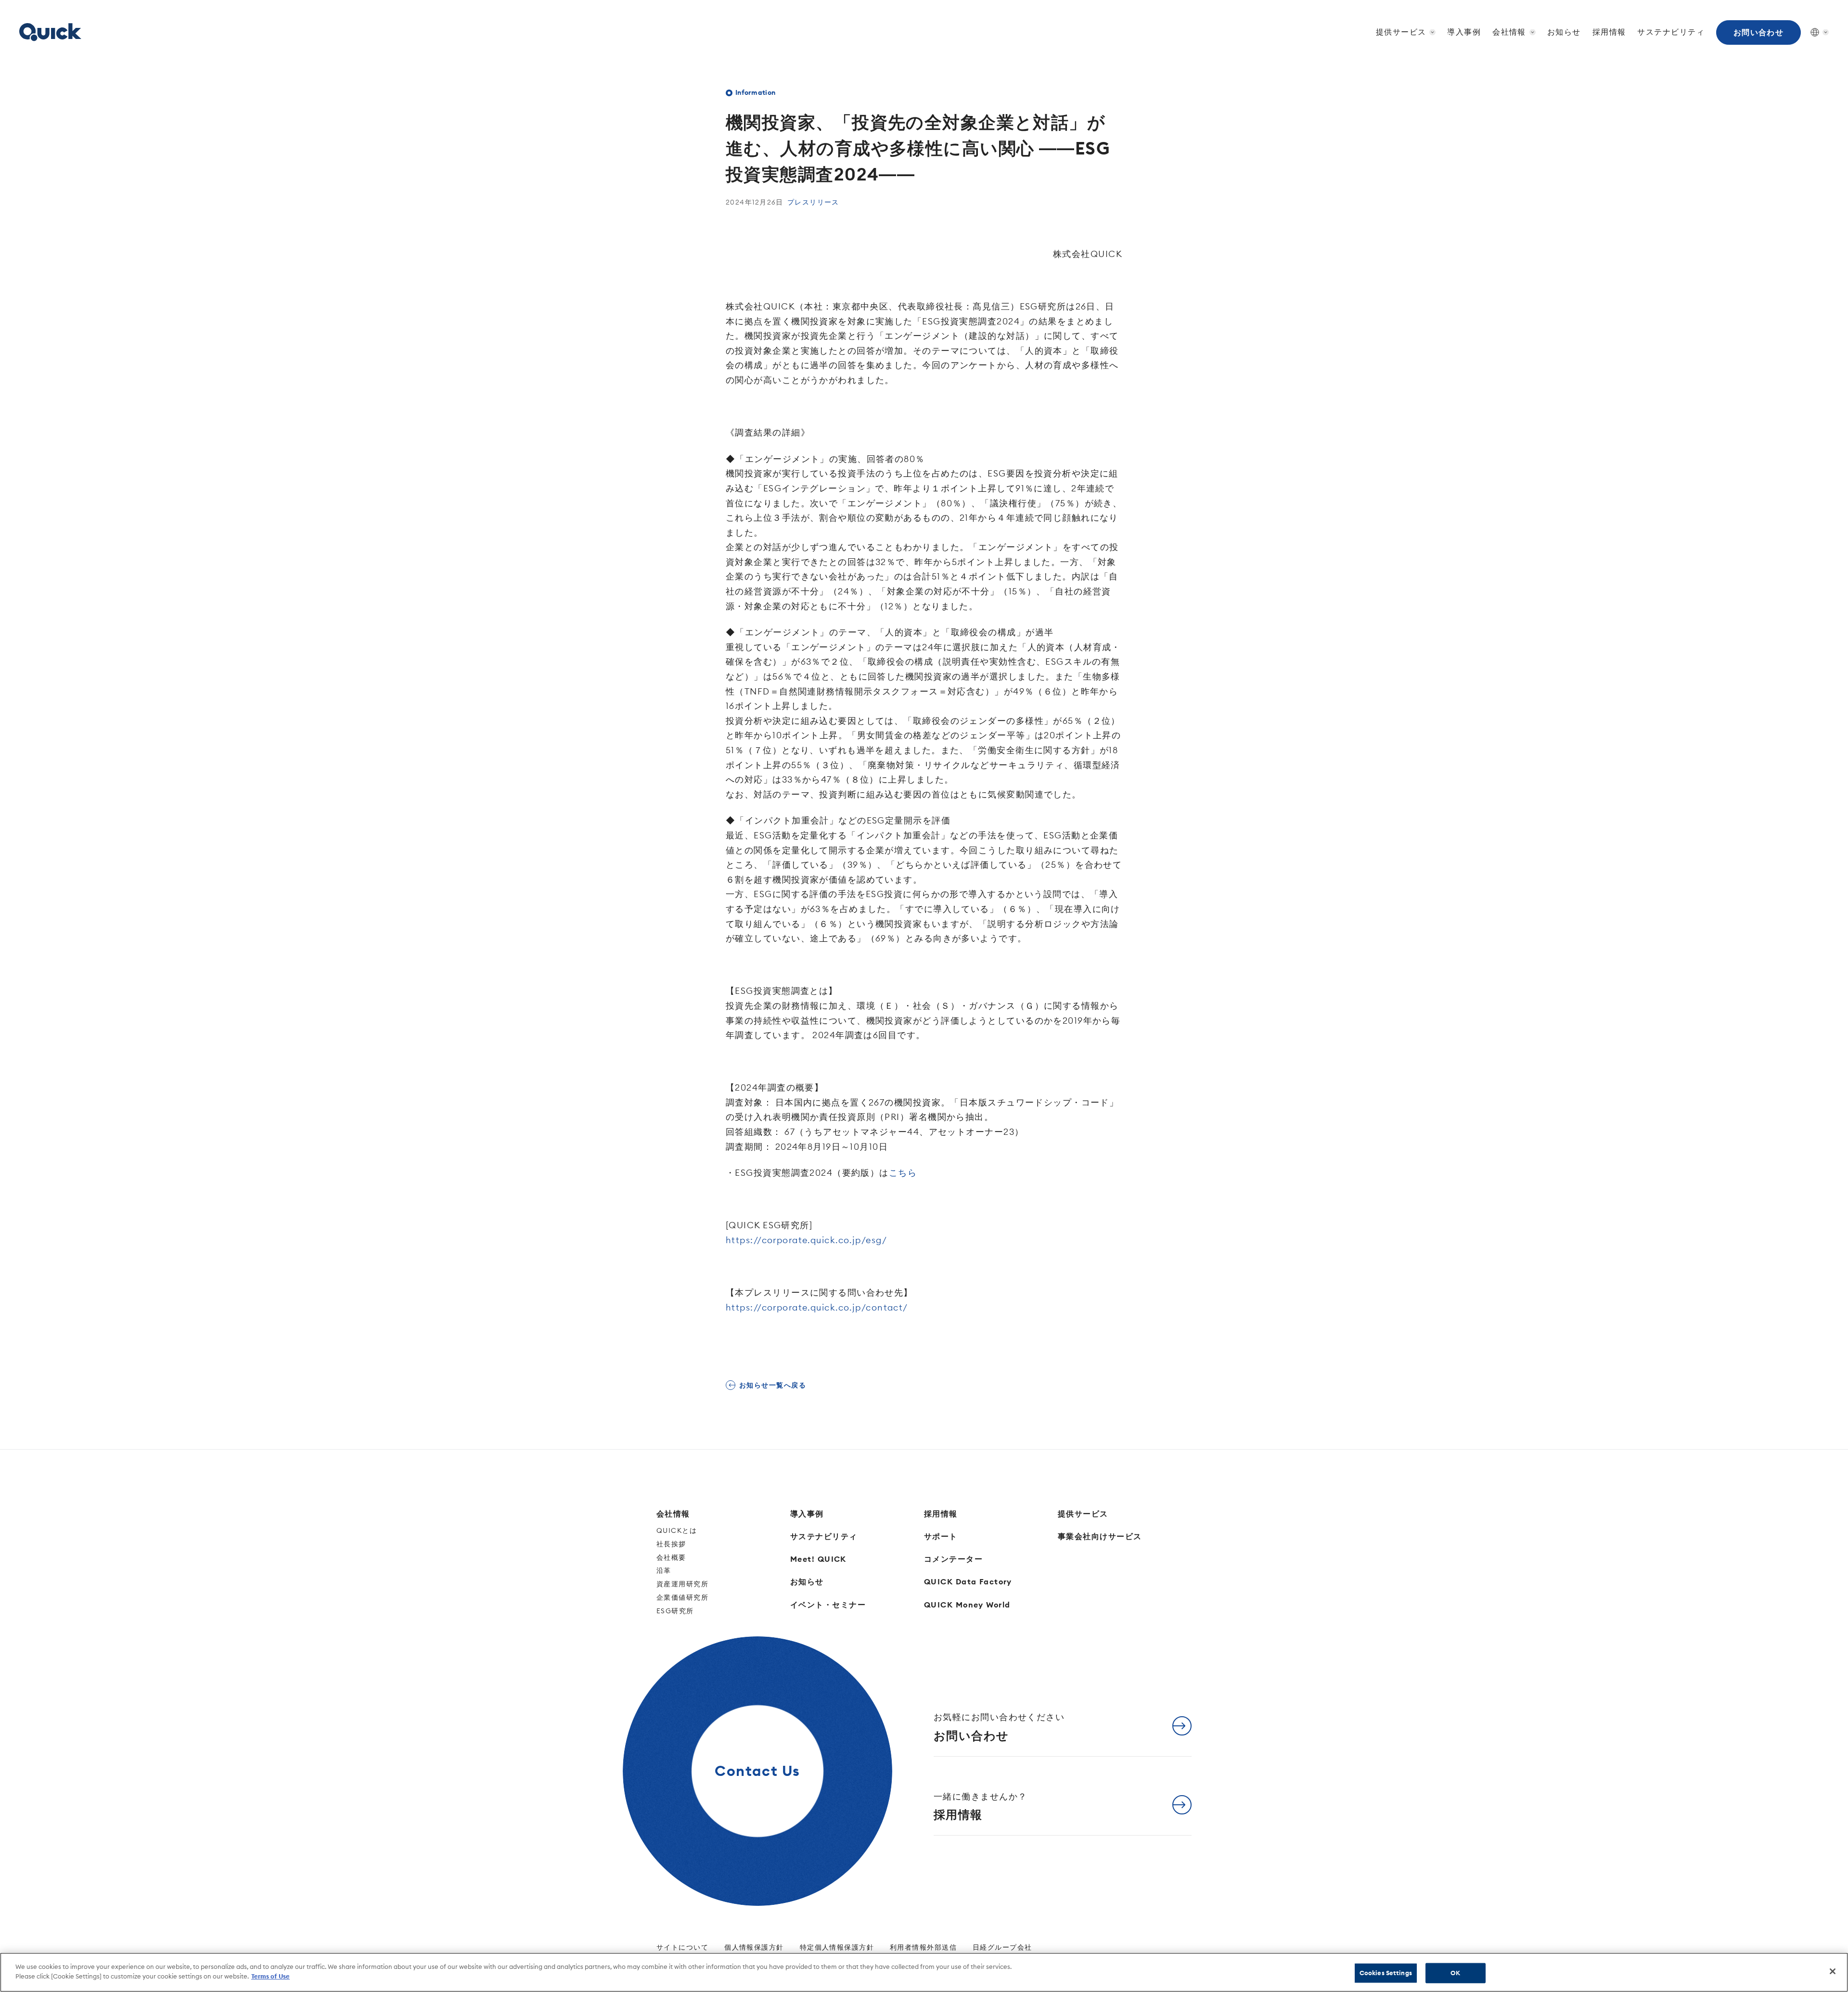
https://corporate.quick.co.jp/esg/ (806, 1240)
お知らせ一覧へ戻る (773, 1385)
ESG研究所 (675, 1611)
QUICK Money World (967, 1605)
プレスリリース (813, 202)
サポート (941, 1536)
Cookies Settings (1386, 1973)
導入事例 (1464, 32)
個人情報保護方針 (754, 1947)
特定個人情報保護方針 (837, 1947)
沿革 (664, 1570)
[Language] (1815, 32)
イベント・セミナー (828, 1605)
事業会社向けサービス (1100, 1536)
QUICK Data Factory (968, 1581)
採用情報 (1609, 32)
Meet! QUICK (818, 1559)
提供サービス (1083, 1514)
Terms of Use (270, 1976)
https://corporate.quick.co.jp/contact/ (817, 1307)
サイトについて (682, 1947)
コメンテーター (953, 1559)
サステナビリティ (1671, 32)
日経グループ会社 (1002, 1947)
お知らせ (1564, 32)
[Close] (1833, 1971)
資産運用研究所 (682, 1584)
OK (1455, 1973)
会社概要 (671, 1557)
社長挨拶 (671, 1544)
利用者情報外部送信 (923, 1947)
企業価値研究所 (682, 1597)
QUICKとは (677, 1530)
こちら (903, 1173)
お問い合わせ (1759, 32)
